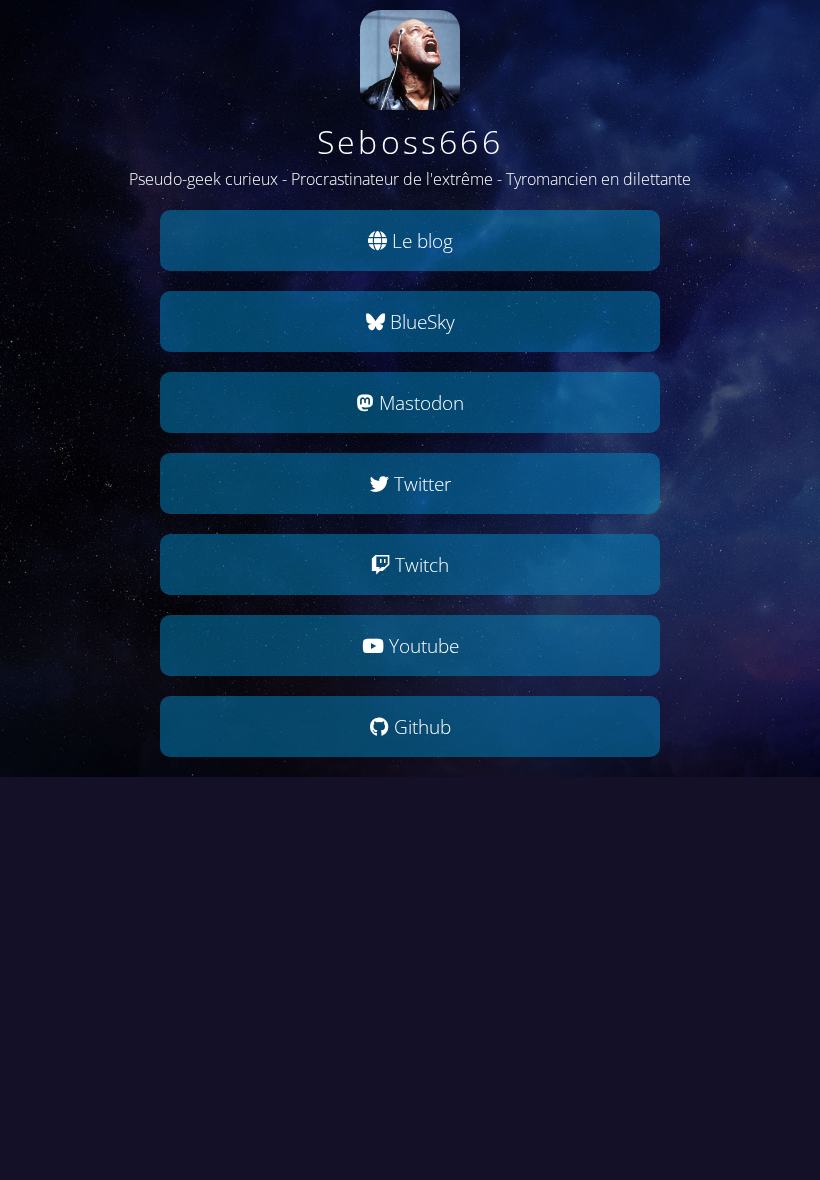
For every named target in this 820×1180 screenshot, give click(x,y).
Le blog (420, 240)
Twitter (420, 483)
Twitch (419, 564)
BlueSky (420, 321)
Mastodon (419, 402)
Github (420, 726)
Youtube (421, 645)
